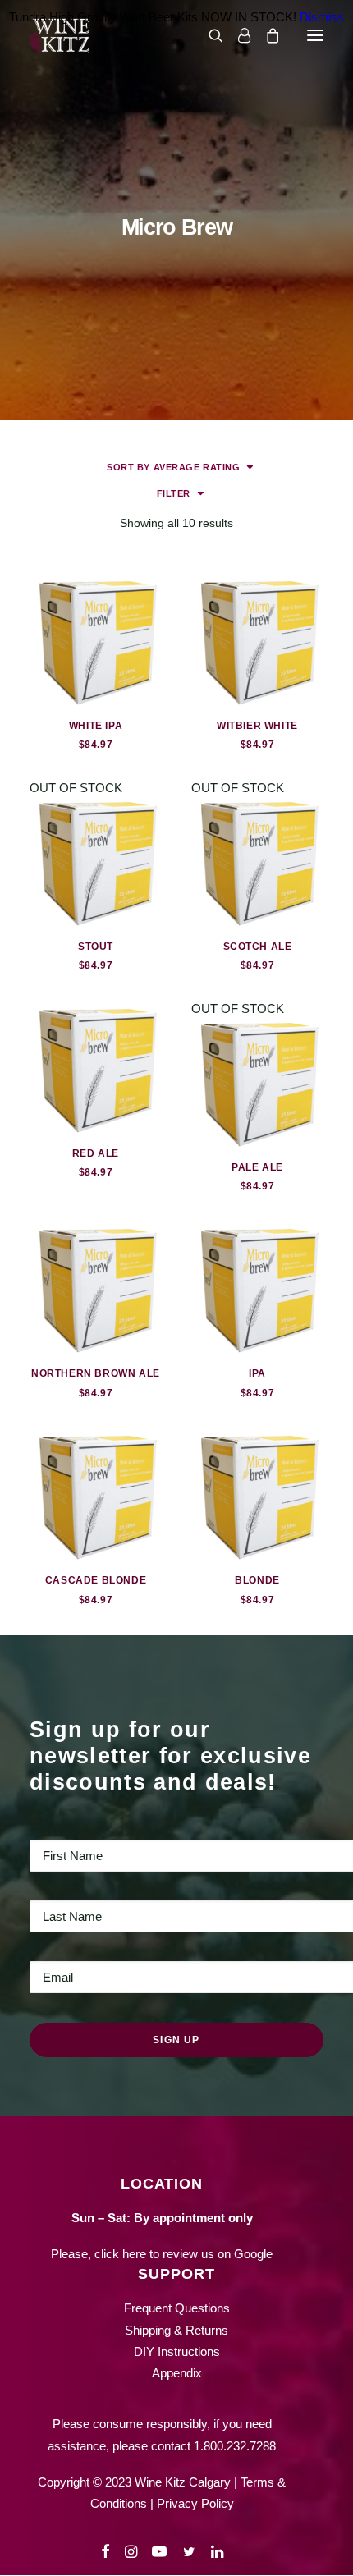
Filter (174, 493)
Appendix (177, 2373)
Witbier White (257, 726)
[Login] (237, 35)
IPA (257, 1373)
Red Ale (96, 1153)
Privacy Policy (195, 2503)
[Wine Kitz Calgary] (60, 35)
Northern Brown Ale (96, 1373)
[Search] (209, 35)
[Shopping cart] (265, 35)
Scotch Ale (258, 947)
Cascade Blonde (96, 1580)
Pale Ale (257, 1167)
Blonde (257, 1580)
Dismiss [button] (322, 17)
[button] (315, 35)
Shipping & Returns (176, 2330)
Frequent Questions (177, 2308)
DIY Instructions (177, 2351)
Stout (96, 947)
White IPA (96, 726)
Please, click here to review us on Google (162, 2254)
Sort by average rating (173, 467)
